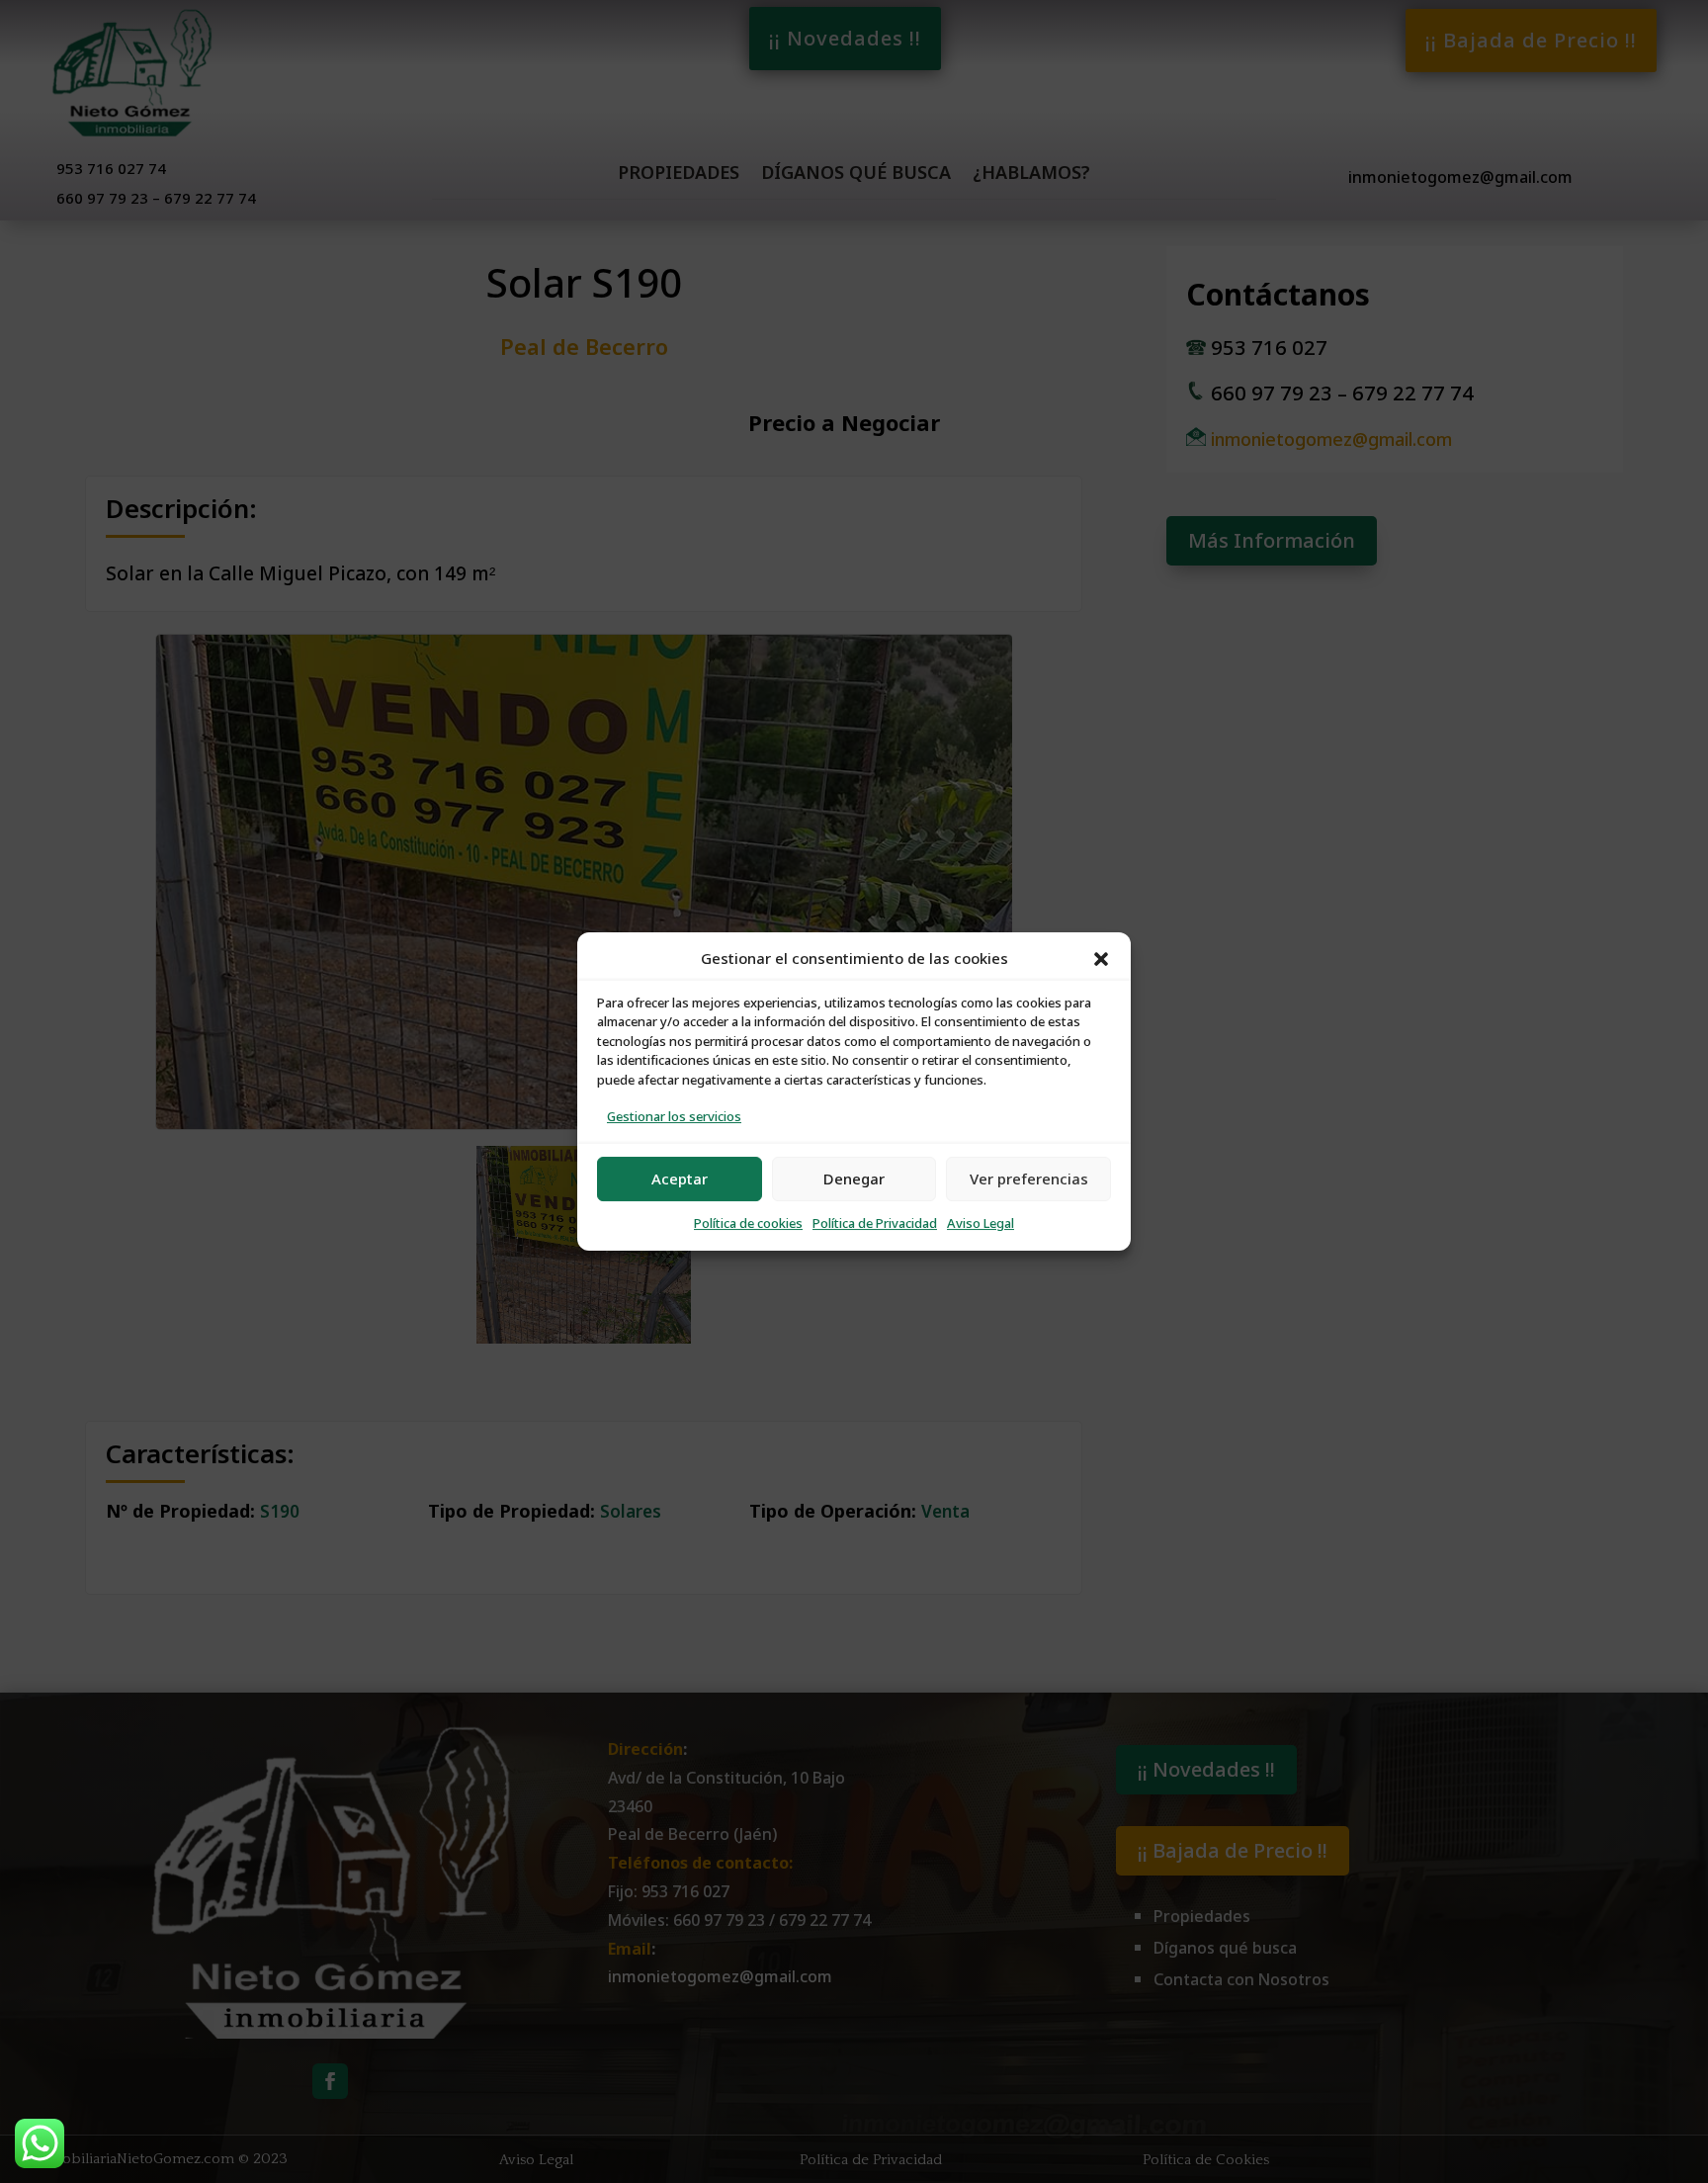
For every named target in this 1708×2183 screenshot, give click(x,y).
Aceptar (680, 1179)
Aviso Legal (981, 1223)
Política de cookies (748, 1223)
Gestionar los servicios (674, 1117)
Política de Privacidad (875, 1223)
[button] (1101, 959)
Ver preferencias (1029, 1179)
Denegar (854, 1179)
